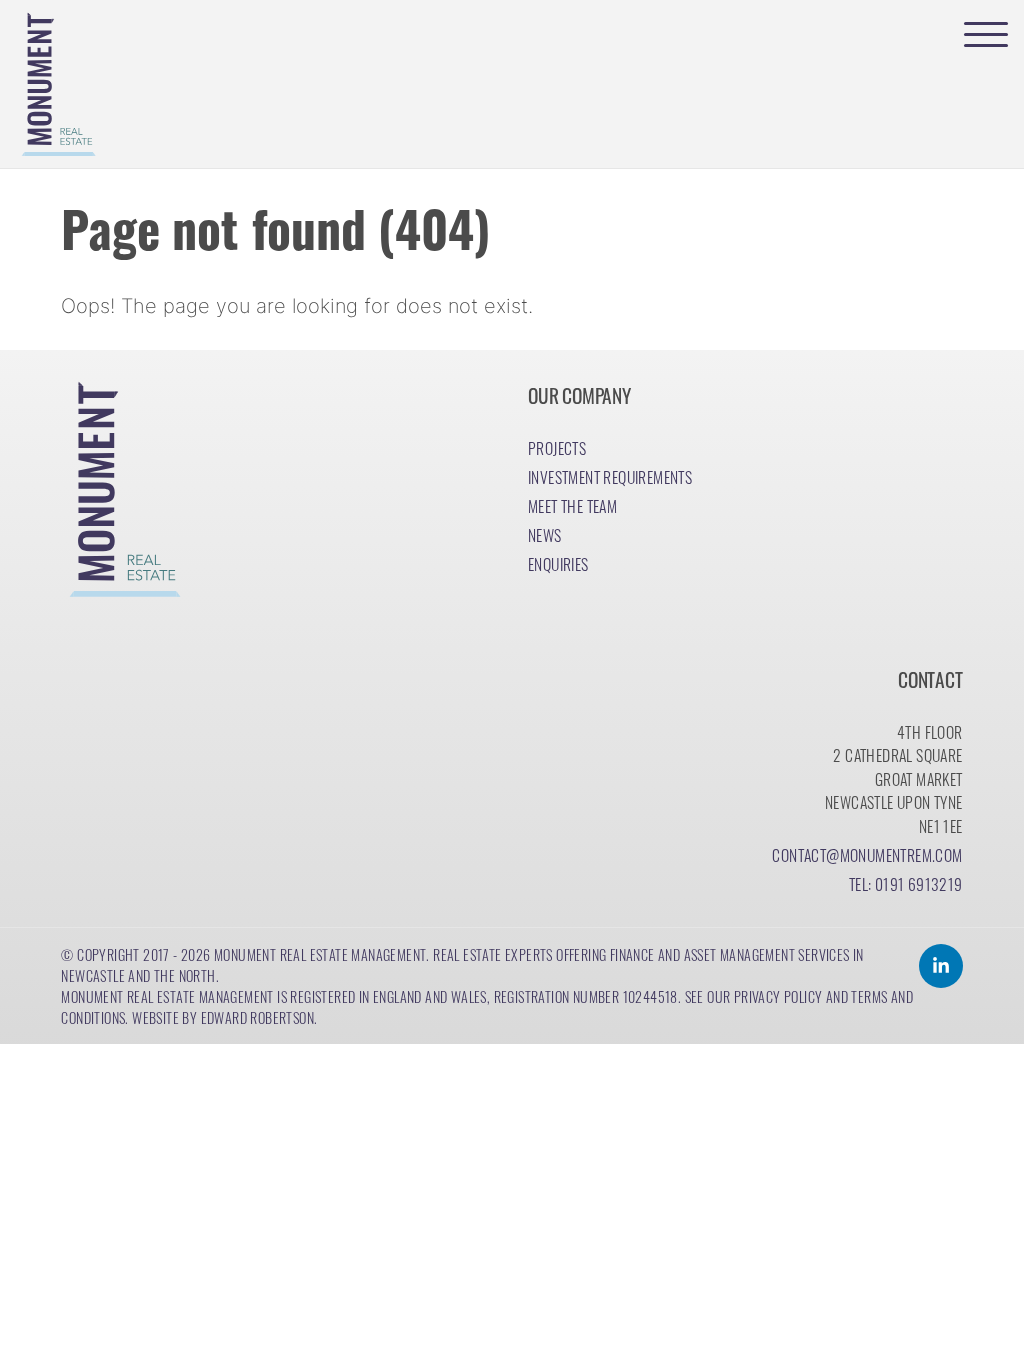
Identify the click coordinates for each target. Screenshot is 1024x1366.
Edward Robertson (257, 1017)
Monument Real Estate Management (320, 954)
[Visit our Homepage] (56, 84)
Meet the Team (572, 505)
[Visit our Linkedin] (941, 966)
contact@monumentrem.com (867, 854)
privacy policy (778, 996)
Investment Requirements (610, 476)
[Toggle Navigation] (986, 34)
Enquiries (558, 563)
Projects (557, 447)
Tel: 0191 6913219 (906, 883)
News (545, 534)
